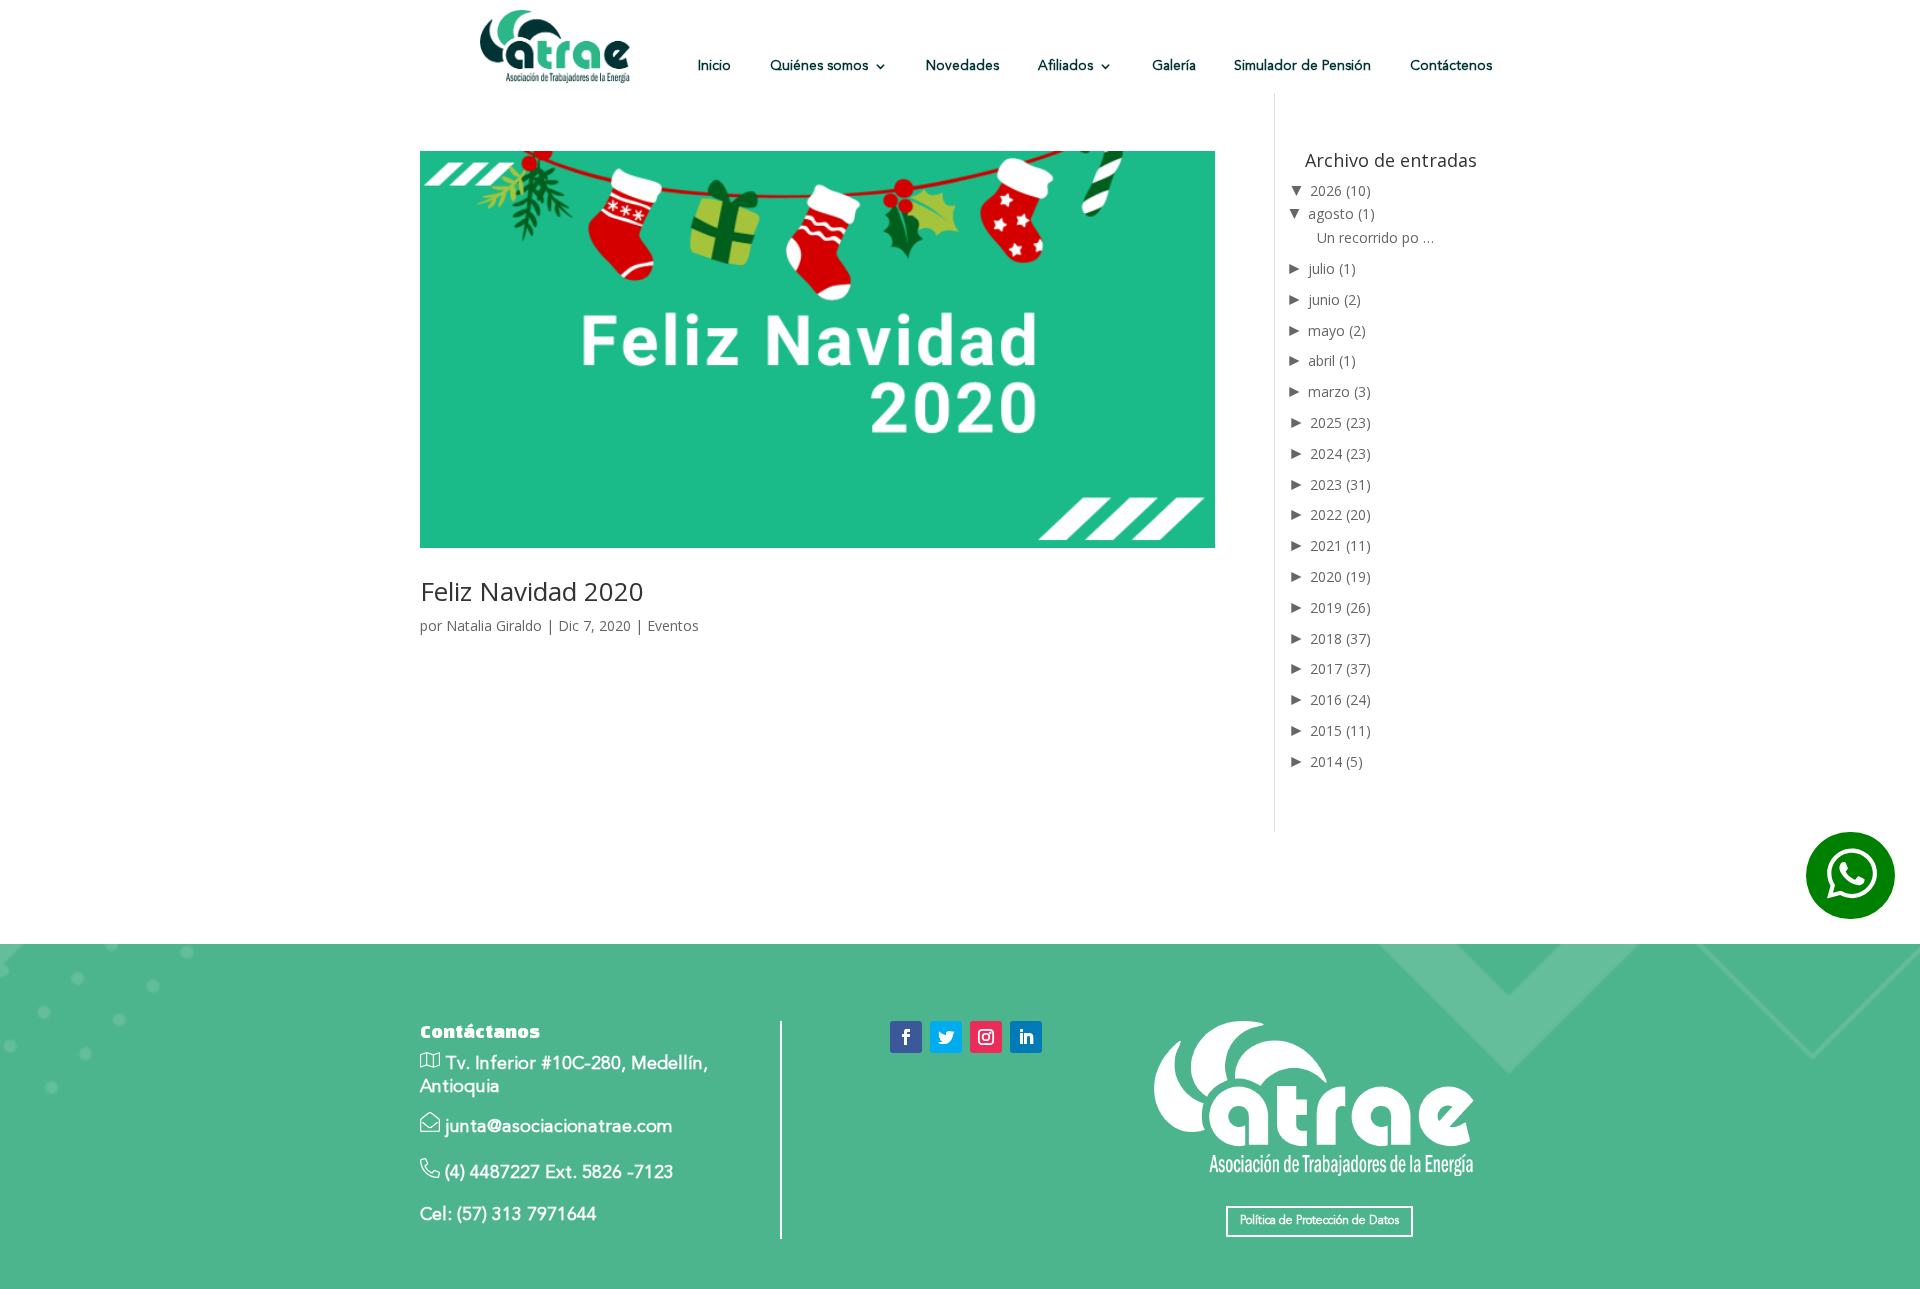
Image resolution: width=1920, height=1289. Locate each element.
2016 (1340, 699)
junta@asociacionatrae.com (559, 1127)
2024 (1340, 453)
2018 (1340, 638)
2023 (1340, 484)
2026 (1340, 190)
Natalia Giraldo (494, 625)
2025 (1340, 422)
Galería (1174, 66)
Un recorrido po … (1375, 237)
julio (1332, 268)
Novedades (962, 66)
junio (1334, 299)
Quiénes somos (819, 66)
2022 (1340, 514)
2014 (1336, 761)
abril (1332, 360)
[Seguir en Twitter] (946, 1037)
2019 (1340, 607)
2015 (1340, 730)
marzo (1339, 391)
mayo (1337, 330)
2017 (1340, 668)
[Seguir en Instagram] (986, 1037)
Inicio (714, 66)
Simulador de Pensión (1302, 66)
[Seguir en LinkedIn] (1026, 1037)
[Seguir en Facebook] (906, 1037)
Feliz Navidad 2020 (532, 591)
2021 (1340, 545)
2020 (1340, 576)
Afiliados (1065, 66)
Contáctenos (1451, 66)
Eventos (673, 625)
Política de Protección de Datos (1319, 1221)
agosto (1341, 213)
